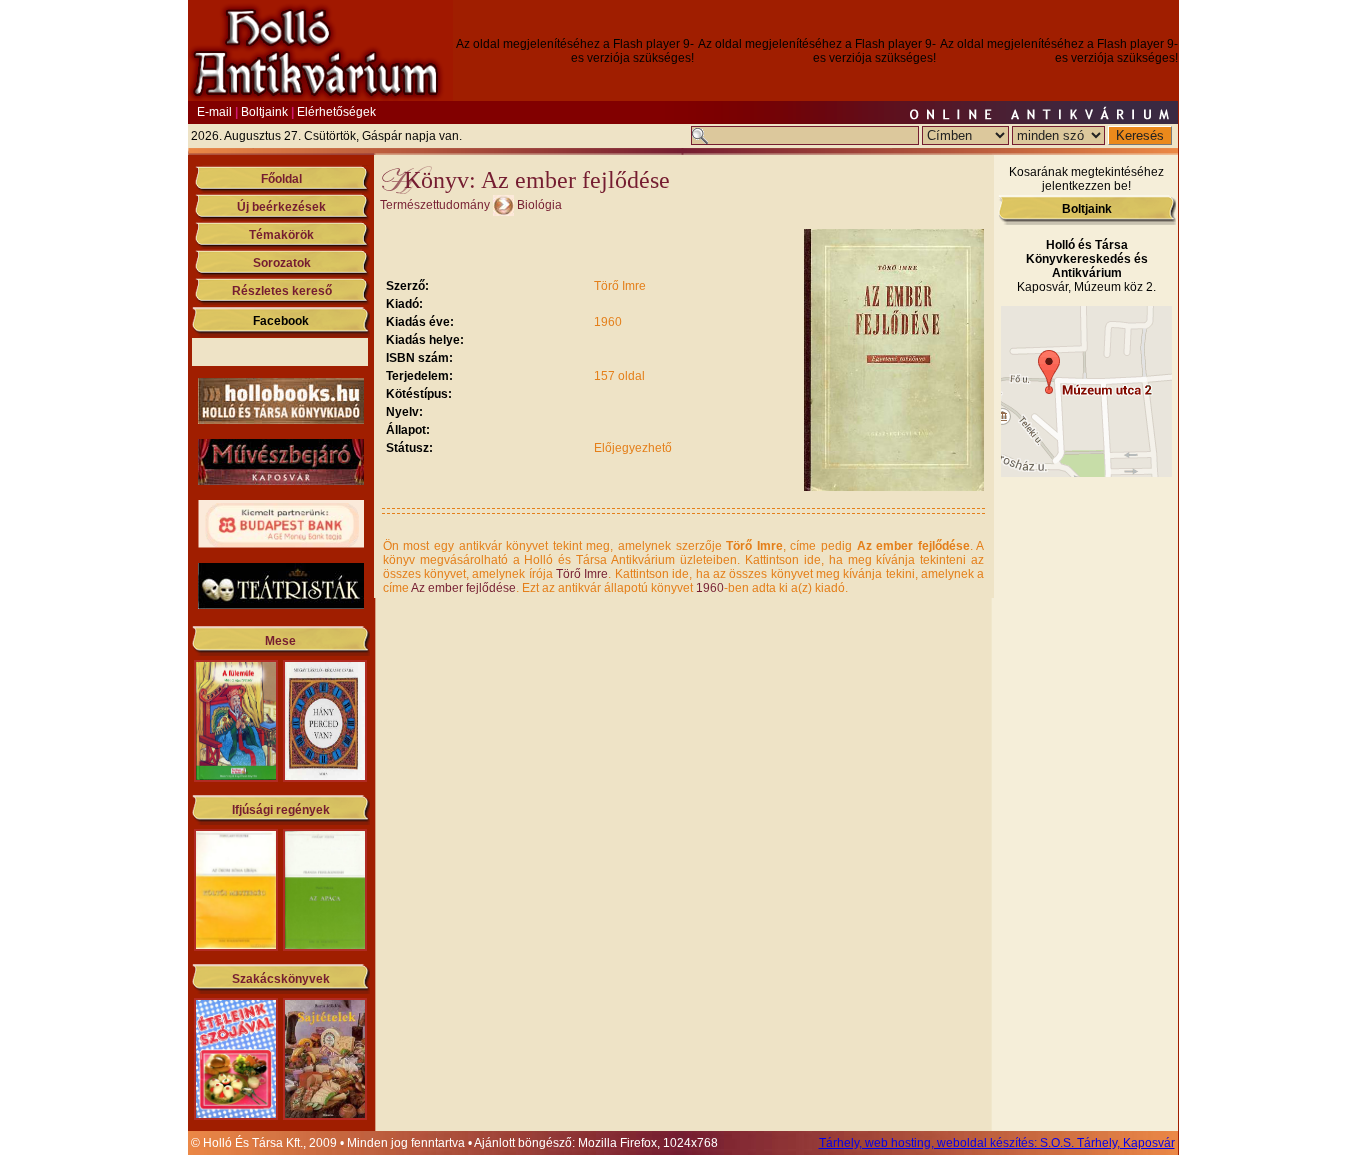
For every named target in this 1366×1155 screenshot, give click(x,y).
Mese (280, 641)
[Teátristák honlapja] (281, 605)
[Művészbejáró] (281, 481)
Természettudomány (435, 205)
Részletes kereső (282, 291)
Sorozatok (282, 263)
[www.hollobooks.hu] (281, 420)
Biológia (539, 205)
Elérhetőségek (336, 112)
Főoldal (281, 179)
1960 (710, 588)
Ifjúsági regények (281, 810)
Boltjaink (264, 112)
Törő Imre (582, 574)
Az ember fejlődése (463, 588)
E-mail (214, 112)
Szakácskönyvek (281, 979)
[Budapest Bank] (281, 544)
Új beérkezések (281, 207)
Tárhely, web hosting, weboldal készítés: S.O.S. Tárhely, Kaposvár (997, 1143)
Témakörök (281, 235)
